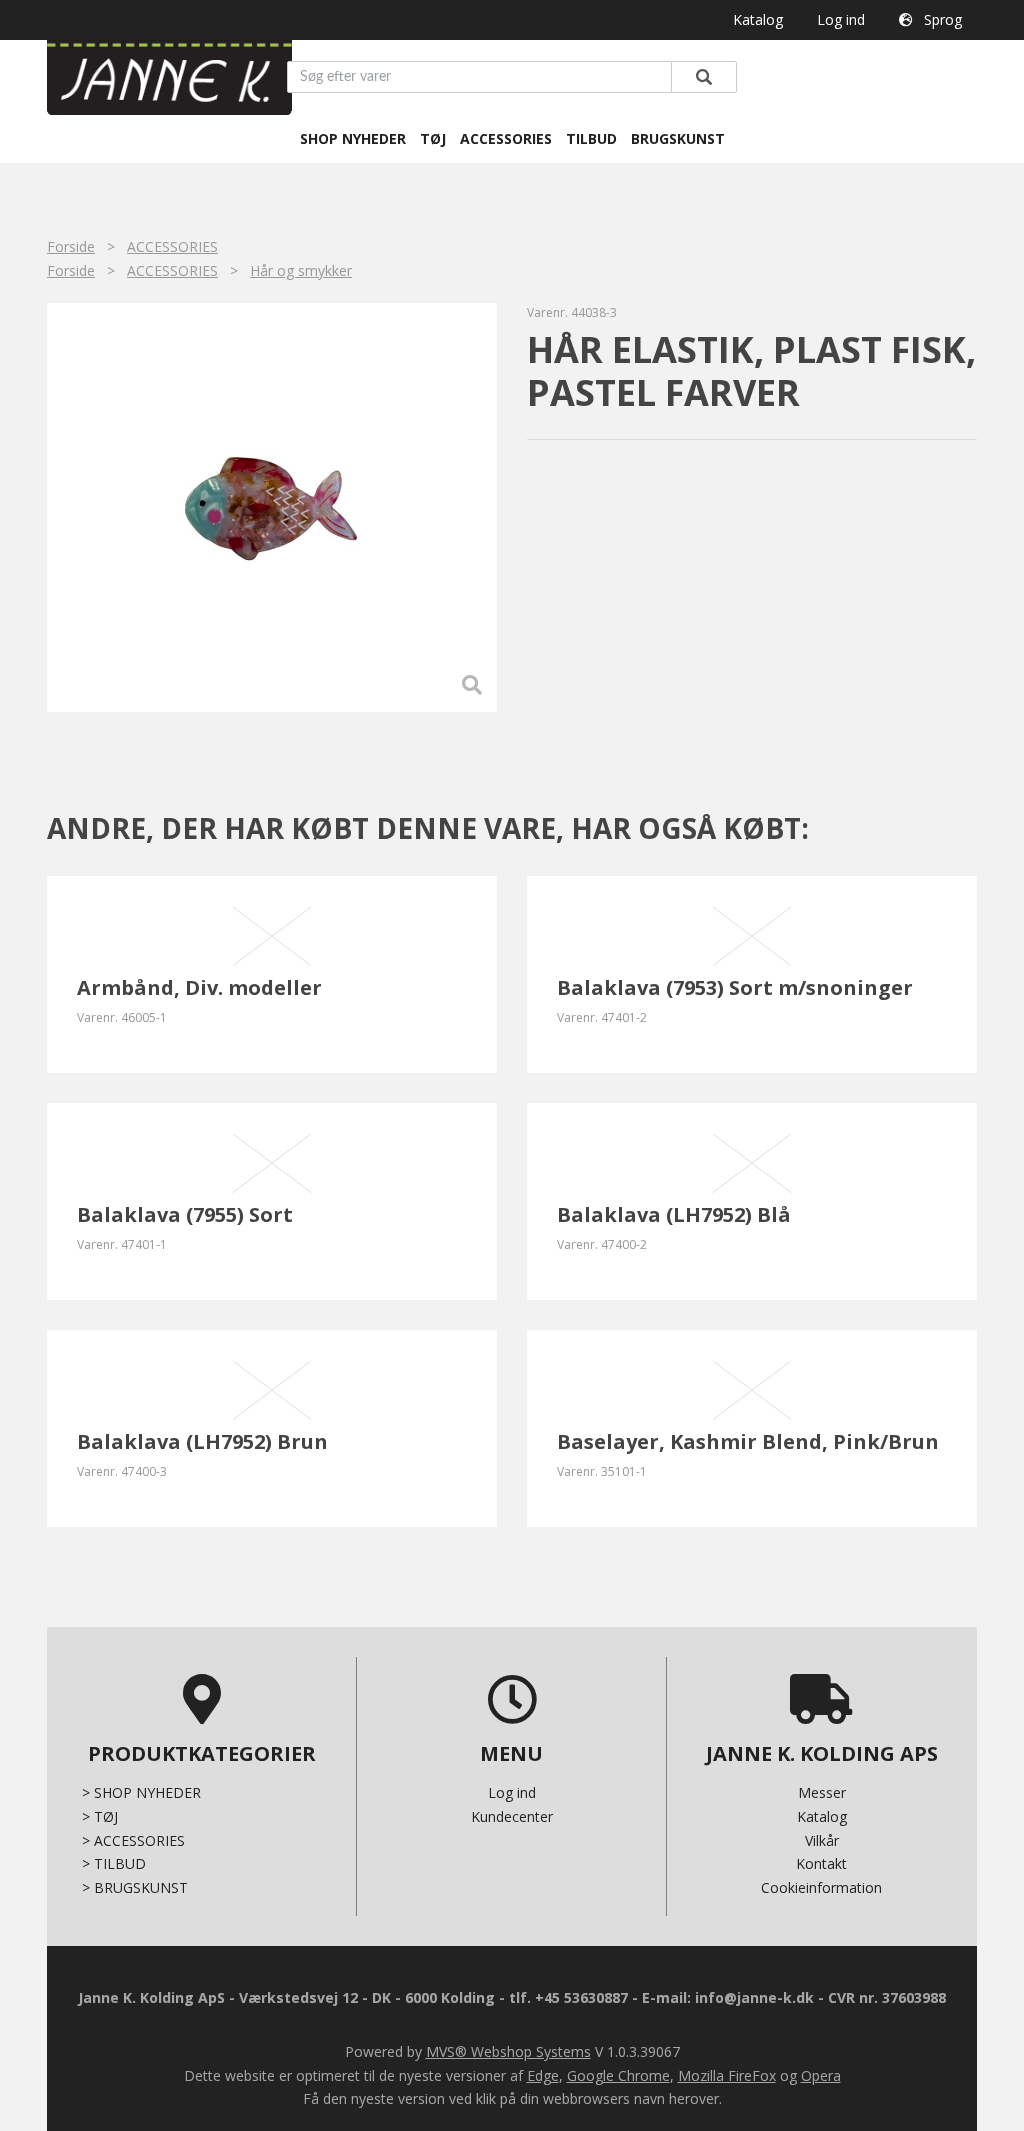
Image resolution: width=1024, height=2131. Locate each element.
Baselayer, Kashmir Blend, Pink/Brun (748, 1441)
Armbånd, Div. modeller (199, 987)
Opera (821, 2075)
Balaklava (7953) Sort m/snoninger (735, 987)
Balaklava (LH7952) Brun (202, 1441)
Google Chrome (618, 2075)
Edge (543, 2075)
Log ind (841, 19)
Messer (822, 1792)
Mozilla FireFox (727, 2075)
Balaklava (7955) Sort (185, 1214)
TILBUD (591, 138)
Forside (71, 246)
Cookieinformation (821, 1887)
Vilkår (822, 1840)
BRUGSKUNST (678, 138)
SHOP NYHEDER (353, 138)
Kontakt (821, 1863)
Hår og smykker (301, 270)
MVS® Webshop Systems (508, 2051)
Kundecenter (512, 1816)
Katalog (758, 19)
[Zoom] (272, 508)
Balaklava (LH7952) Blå (674, 1214)
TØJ (433, 138)
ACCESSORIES (506, 138)
